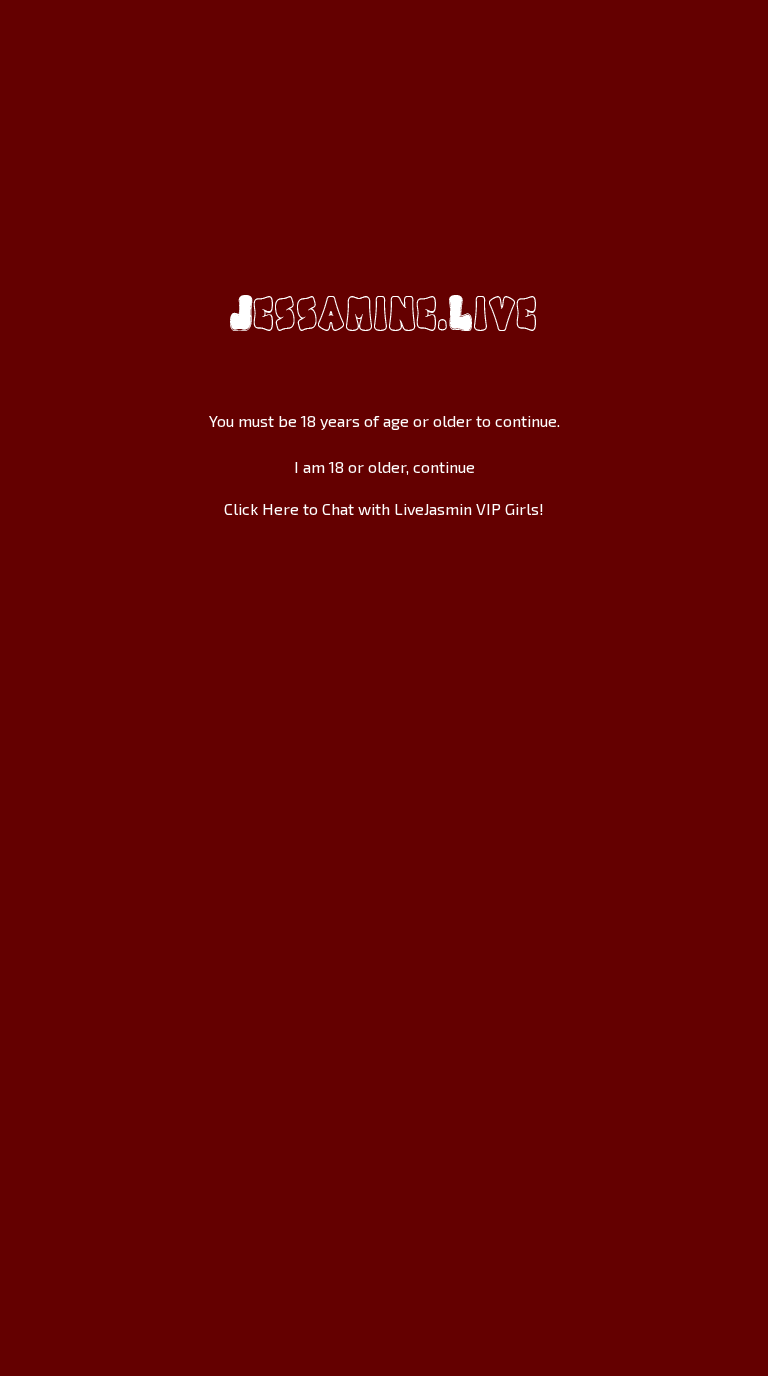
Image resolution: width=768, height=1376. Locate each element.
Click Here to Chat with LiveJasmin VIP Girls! (384, 508)
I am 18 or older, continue (384, 466)
